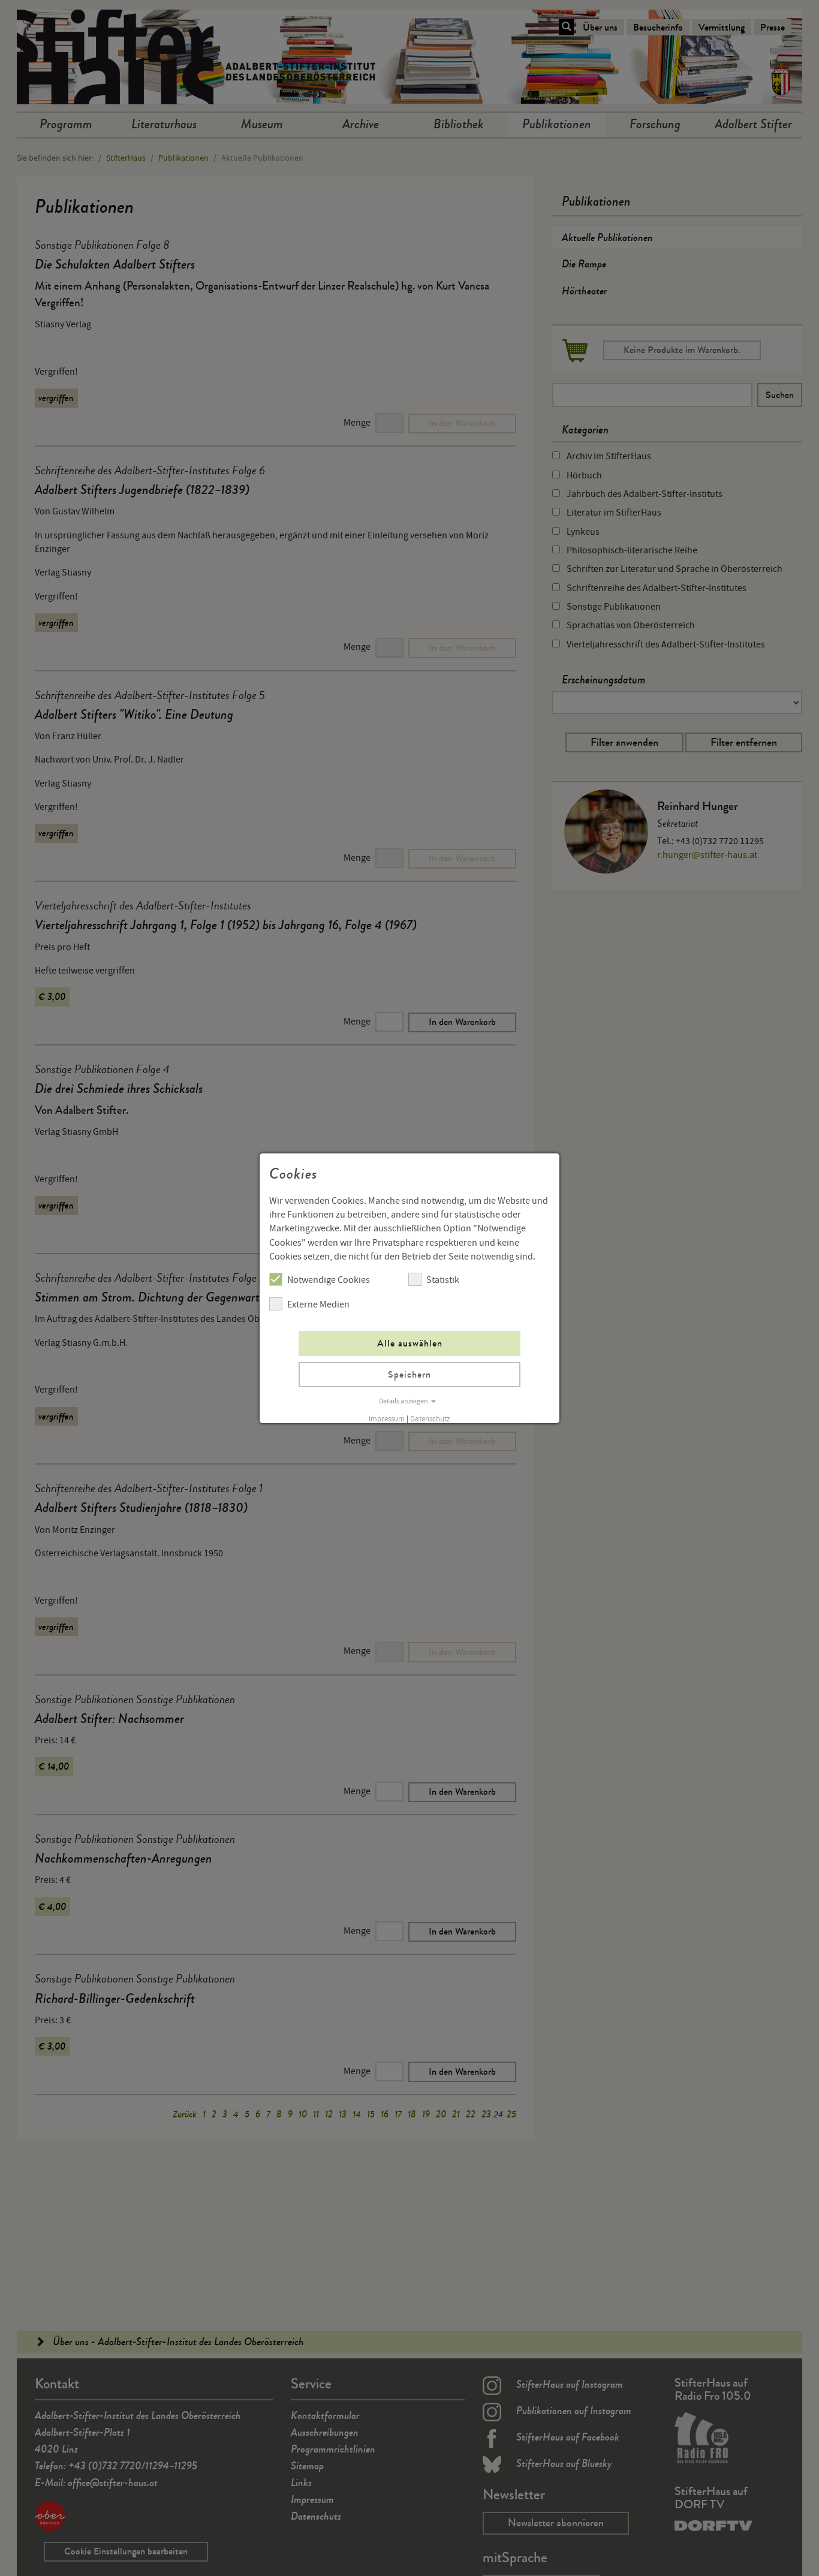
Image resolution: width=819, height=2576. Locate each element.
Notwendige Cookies (329, 1280)
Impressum (387, 1419)
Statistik (443, 1280)
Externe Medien (318, 1304)
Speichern (409, 1374)
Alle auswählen (410, 1343)
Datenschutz (430, 1419)
